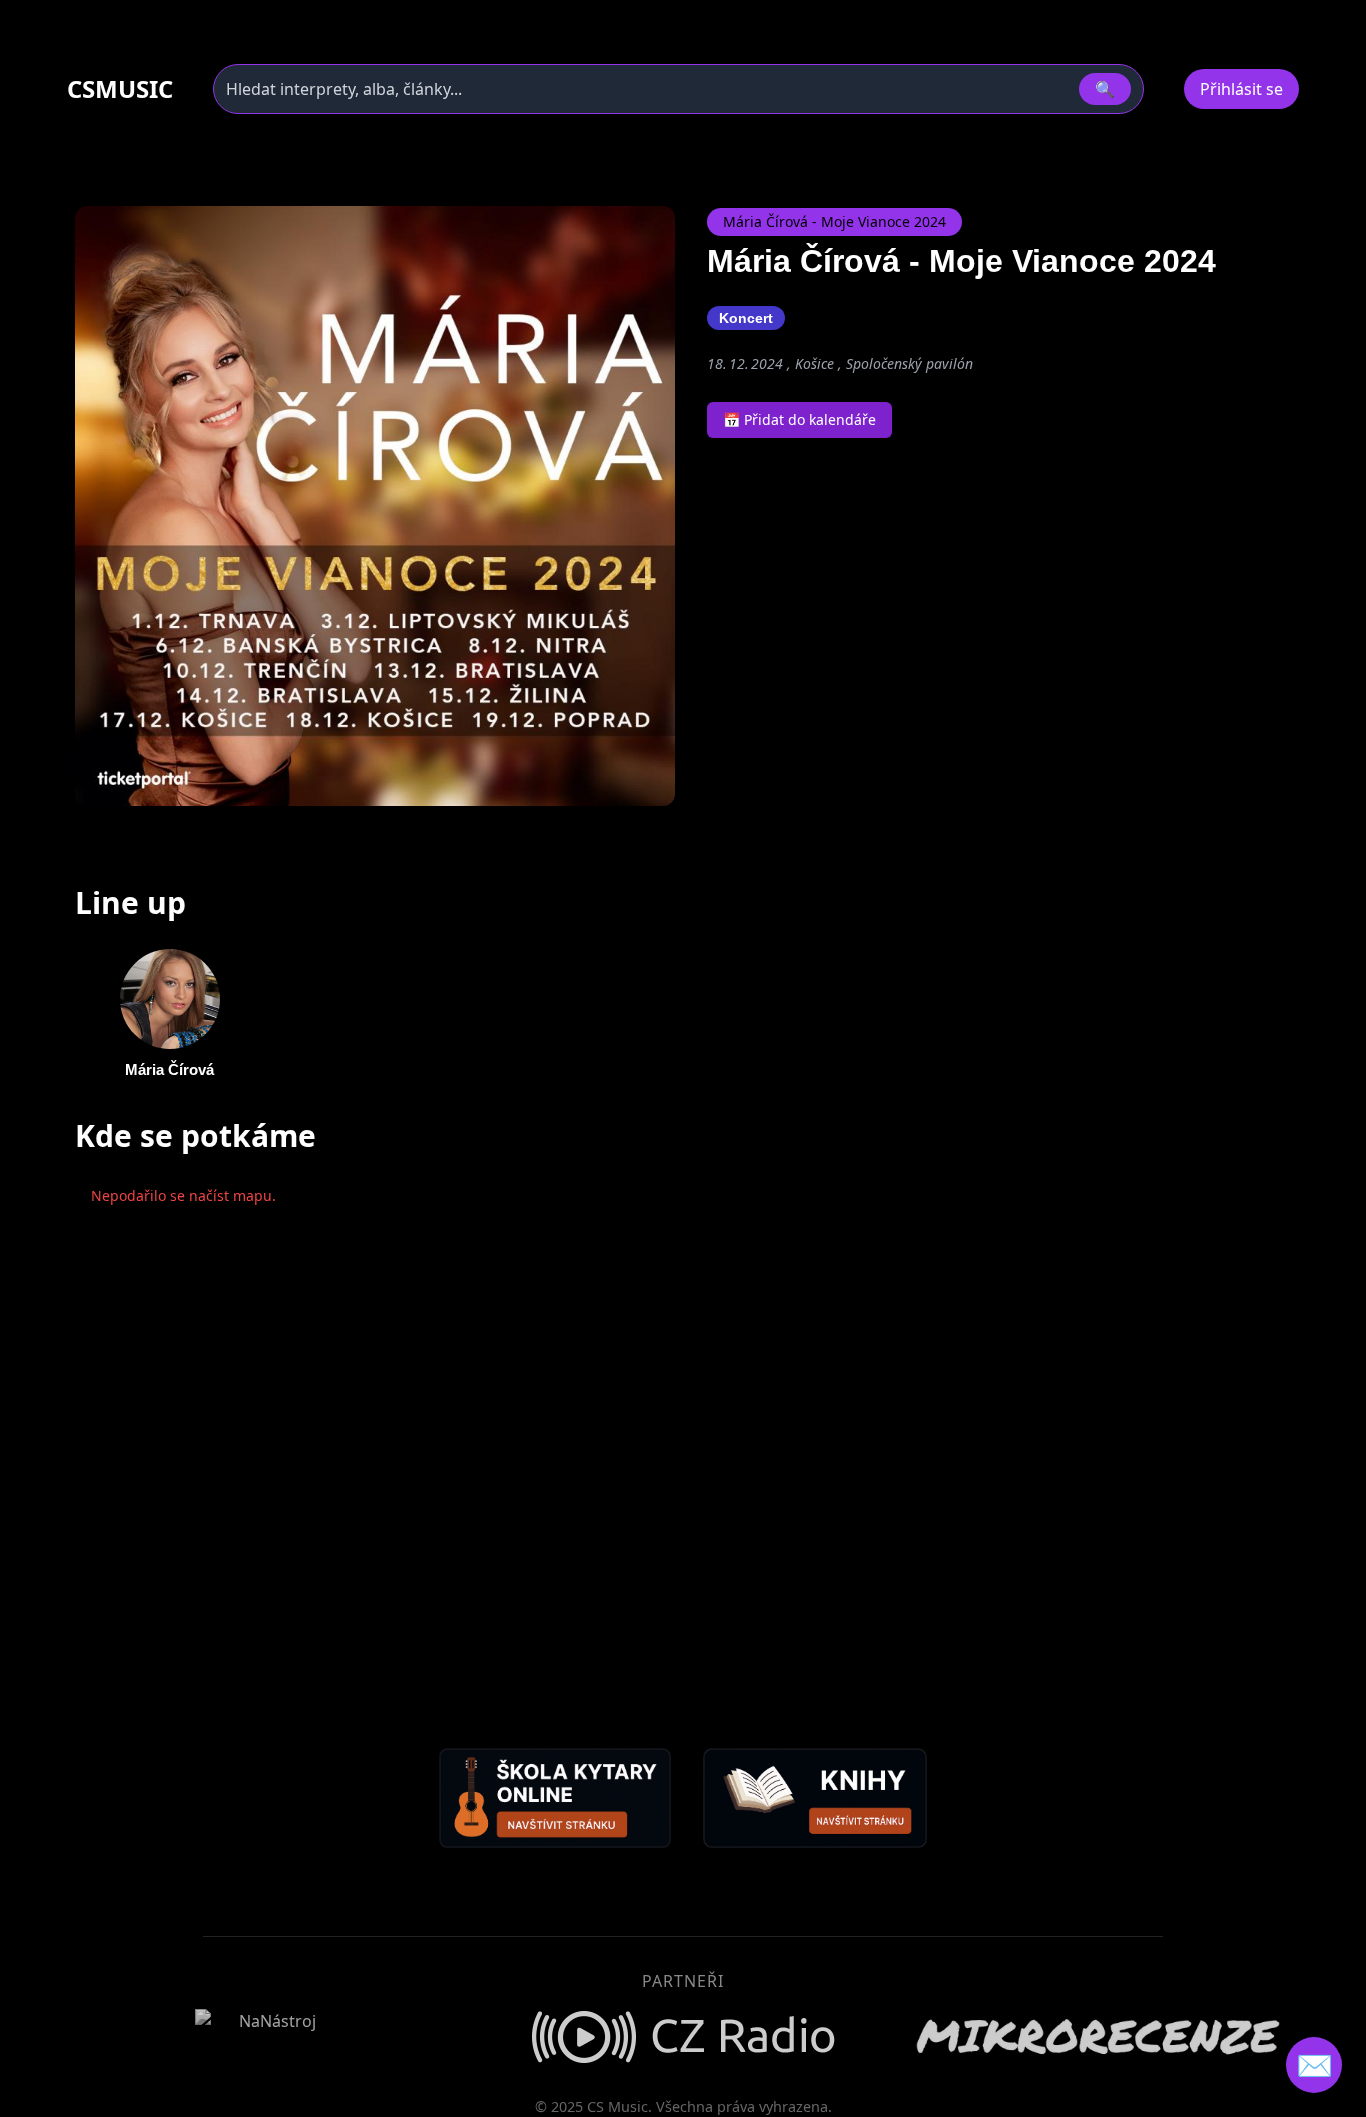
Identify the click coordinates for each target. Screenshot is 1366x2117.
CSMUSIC (120, 89)
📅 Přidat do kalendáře (799, 419)
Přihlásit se (1241, 89)
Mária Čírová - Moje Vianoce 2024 (834, 221)
